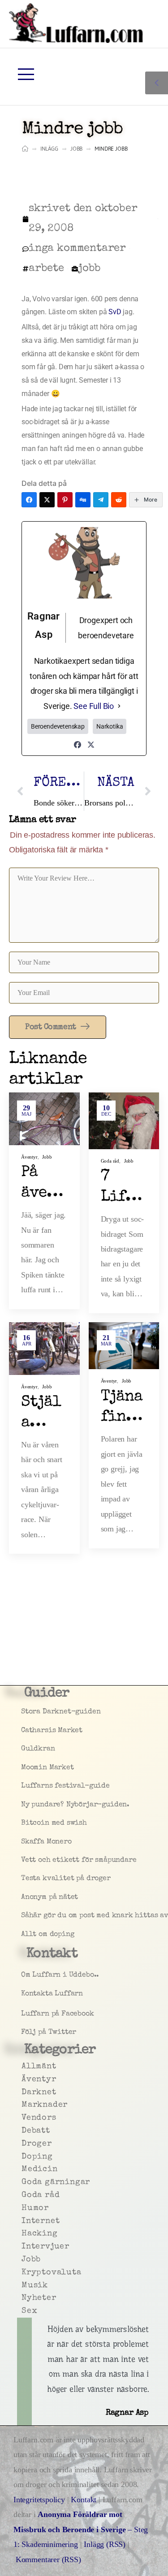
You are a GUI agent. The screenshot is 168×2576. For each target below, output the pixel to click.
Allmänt (23, 2066)
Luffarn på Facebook (23, 2014)
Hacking (23, 2234)
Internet (23, 2221)
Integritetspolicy (40, 2500)
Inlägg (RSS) (105, 2544)
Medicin (23, 2169)
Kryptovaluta (23, 2272)
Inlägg (49, 149)
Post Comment (52, 1027)
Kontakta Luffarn (23, 1994)
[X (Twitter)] (47, 500)
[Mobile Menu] (26, 74)
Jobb (76, 149)
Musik (23, 2285)
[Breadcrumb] (25, 149)
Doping (23, 2157)
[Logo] (76, 23)
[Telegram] (101, 500)
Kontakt (84, 2500)
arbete (46, 269)
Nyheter (23, 2298)
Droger (23, 2144)
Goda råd (110, 1161)
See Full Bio (94, 706)
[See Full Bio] (119, 706)
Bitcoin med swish (23, 1823)
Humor (23, 2208)
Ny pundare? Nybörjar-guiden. (23, 1805)
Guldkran (23, 1749)
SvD (116, 312)
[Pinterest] (65, 500)
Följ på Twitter (23, 2032)
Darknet (23, 2092)
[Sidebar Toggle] (157, 83)
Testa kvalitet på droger (23, 1879)
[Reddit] (119, 500)
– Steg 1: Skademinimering (81, 2529)
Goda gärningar (23, 2182)
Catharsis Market (23, 1731)
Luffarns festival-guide (23, 1786)
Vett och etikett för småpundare (23, 1860)
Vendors (23, 2118)
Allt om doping (23, 1935)
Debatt (23, 2131)
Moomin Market (23, 1768)
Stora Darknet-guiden (23, 1712)
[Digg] (83, 500)
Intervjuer (23, 2247)
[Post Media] (44, 1119)
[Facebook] (29, 500)
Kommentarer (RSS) (48, 2559)
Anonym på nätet (23, 1897)
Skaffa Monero (23, 1842)
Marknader (23, 2105)
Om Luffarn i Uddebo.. (23, 1975)
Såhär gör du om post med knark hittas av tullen (23, 1916)
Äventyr (29, 1157)
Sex (23, 2311)
